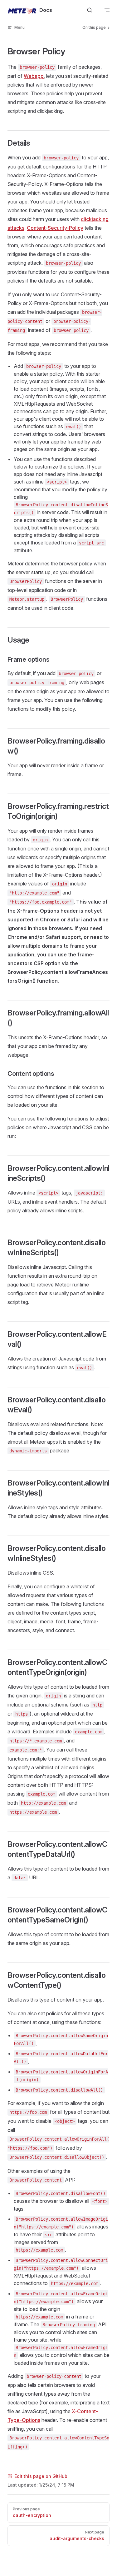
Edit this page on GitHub (41, 2476)
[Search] (90, 10)
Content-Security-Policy (55, 228)
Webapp (34, 76)
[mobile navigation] (107, 10)
